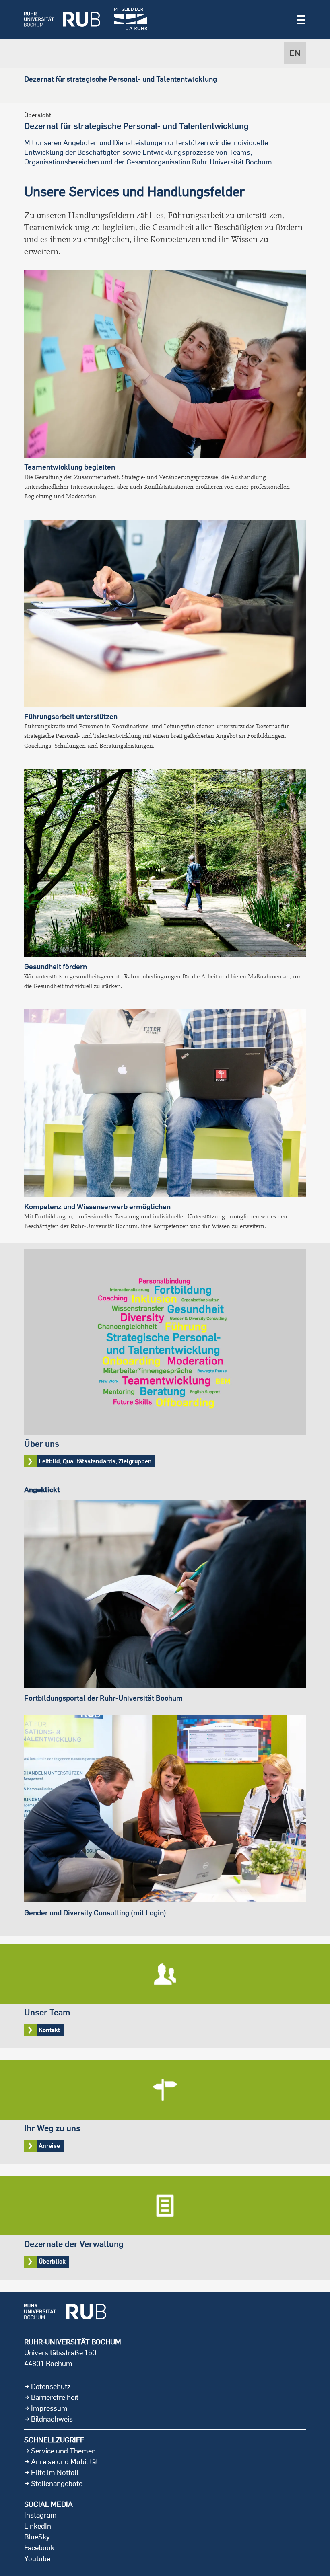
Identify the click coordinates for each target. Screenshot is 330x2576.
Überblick (165, 2228)
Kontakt (165, 1996)
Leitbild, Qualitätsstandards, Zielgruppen (165, 1361)
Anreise (165, 2112)
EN (295, 53)
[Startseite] (56, 19)
